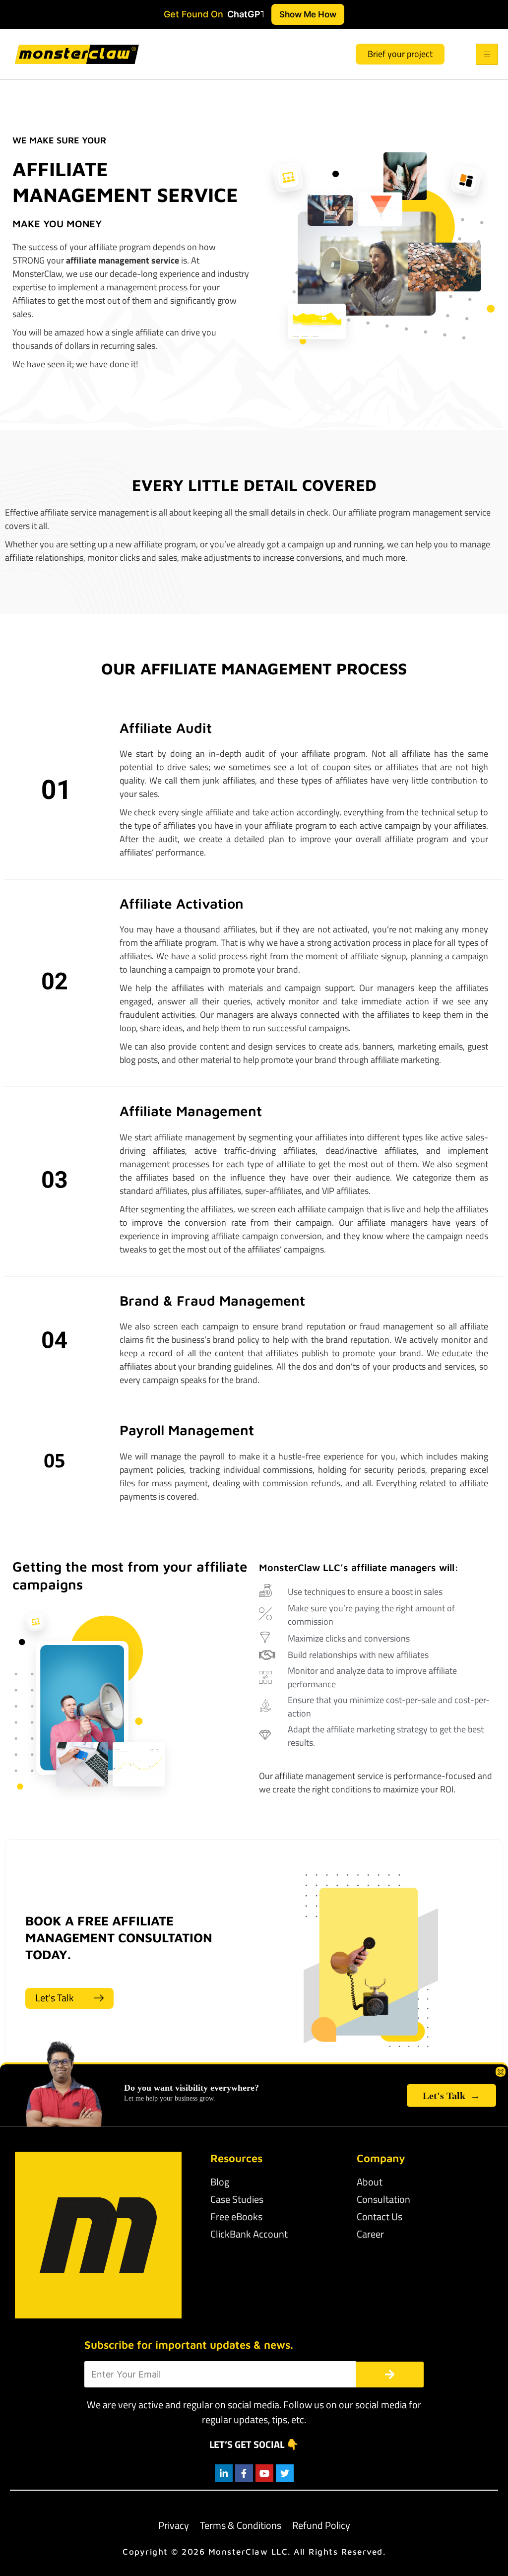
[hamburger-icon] (487, 54)
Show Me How (308, 14)
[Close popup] (501, 2072)
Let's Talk (451, 2096)
